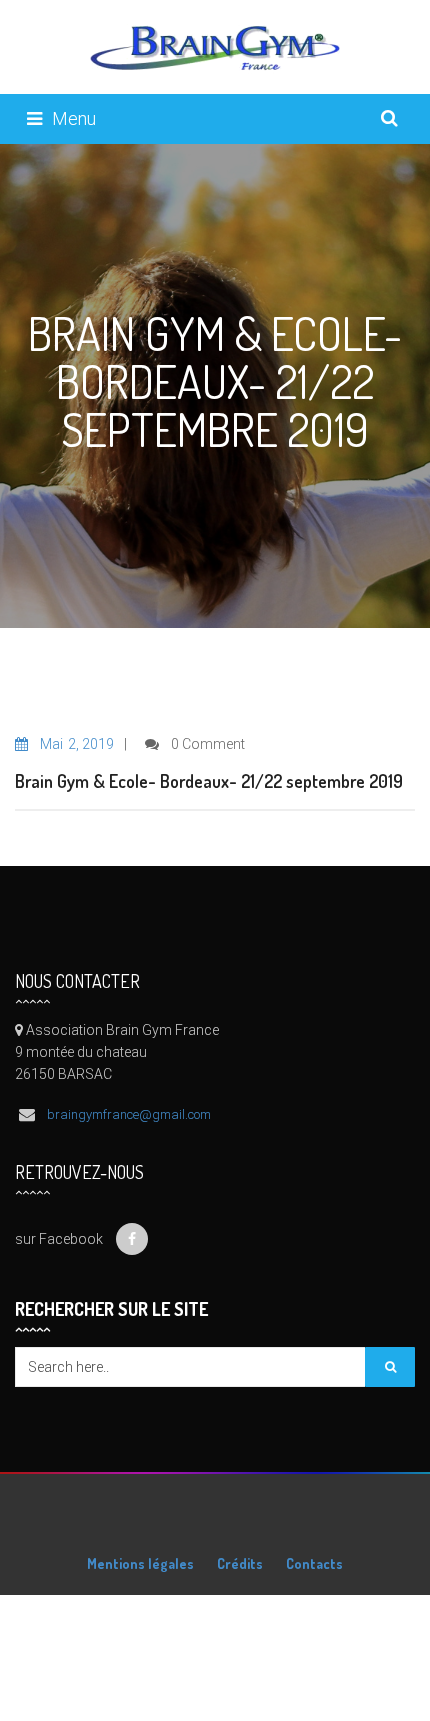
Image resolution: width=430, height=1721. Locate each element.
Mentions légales (140, 1563)
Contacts (314, 1563)
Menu (74, 118)
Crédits (240, 1563)
